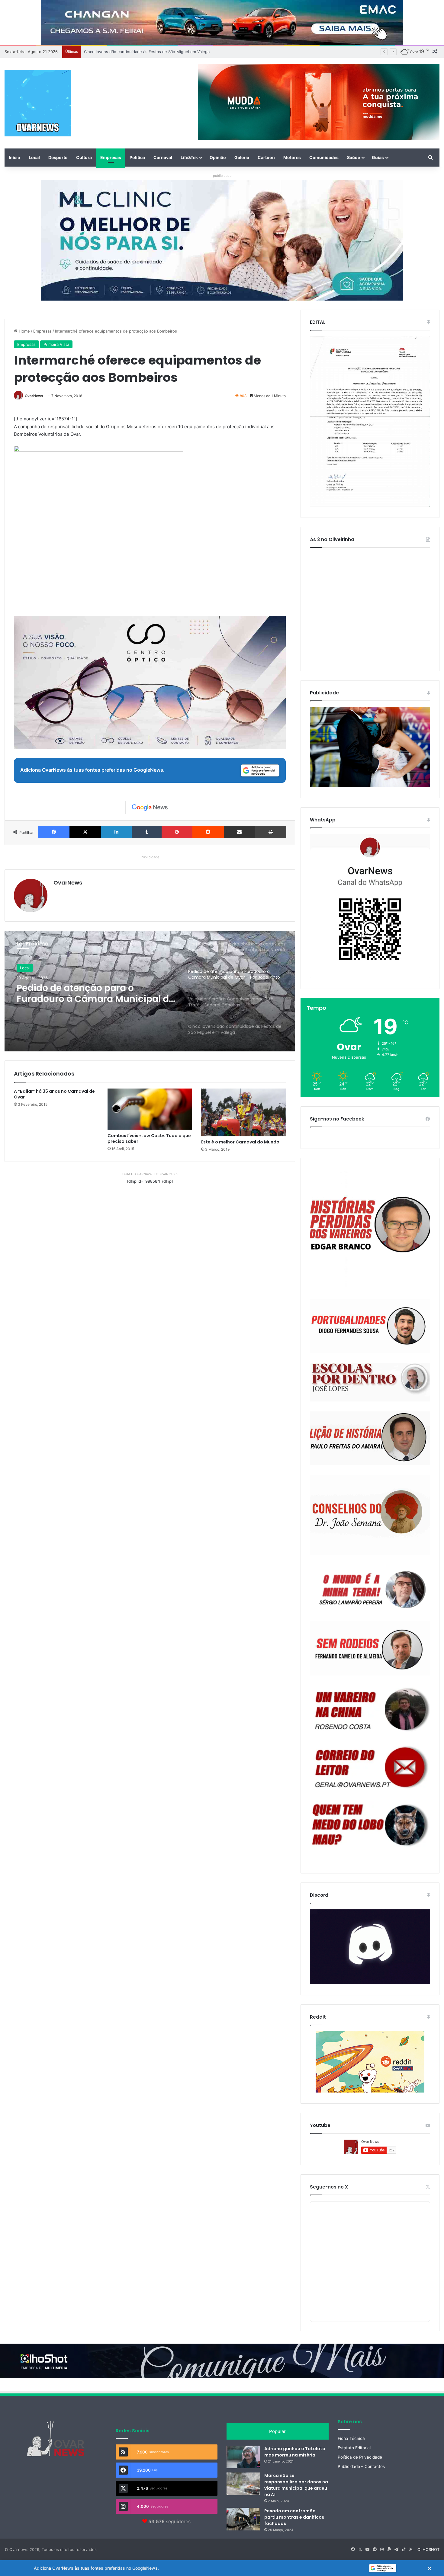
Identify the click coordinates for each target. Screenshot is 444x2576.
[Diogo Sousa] (370, 1326)
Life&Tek (189, 157)
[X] (85, 832)
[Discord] (370, 1947)
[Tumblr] (146, 832)
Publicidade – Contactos (361, 2466)
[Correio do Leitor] (370, 1767)
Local (34, 157)
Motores (292, 157)
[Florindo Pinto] (370, 1825)
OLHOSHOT (428, 2549)
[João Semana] (370, 1515)
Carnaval (163, 157)
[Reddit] (208, 832)
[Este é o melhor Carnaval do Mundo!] (243, 1112)
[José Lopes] (370, 1382)
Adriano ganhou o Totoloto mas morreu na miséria (295, 2452)
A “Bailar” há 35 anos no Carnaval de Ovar (54, 1094)
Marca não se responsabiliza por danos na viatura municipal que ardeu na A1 (296, 2485)
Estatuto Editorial (354, 2448)
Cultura (84, 157)
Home (24, 331)
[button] (222, 2568)
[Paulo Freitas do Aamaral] (370, 1438)
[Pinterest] (177, 832)
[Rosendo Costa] (370, 1709)
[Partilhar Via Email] (240, 832)
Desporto (58, 157)
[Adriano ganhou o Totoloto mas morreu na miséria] (243, 2457)
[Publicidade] (370, 786)
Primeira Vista (56, 344)
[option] (150, 991)
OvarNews (34, 396)
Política (137, 157)
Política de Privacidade (360, 2457)
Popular (277, 2431)
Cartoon (266, 157)
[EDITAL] (370, 422)
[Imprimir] (271, 832)
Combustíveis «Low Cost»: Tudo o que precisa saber (149, 1138)
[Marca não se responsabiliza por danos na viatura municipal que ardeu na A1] (243, 2484)
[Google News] (150, 808)
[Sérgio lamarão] (370, 1588)
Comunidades (324, 157)
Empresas (111, 157)
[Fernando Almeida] (370, 1648)
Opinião (218, 157)
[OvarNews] (38, 103)
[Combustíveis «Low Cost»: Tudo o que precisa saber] (150, 1109)
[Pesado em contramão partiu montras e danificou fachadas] (243, 2519)
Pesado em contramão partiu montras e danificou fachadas (294, 2517)
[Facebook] (54, 832)
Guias (378, 157)
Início (14, 157)
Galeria (242, 157)
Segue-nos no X (329, 2187)
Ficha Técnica (351, 2438)
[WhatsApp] (370, 906)
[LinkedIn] (116, 832)
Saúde (354, 157)
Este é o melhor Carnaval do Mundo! (241, 1142)
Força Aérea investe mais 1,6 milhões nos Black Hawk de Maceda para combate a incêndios (170, 52)
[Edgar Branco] (370, 1229)
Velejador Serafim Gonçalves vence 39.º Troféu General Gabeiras (83, 993)
